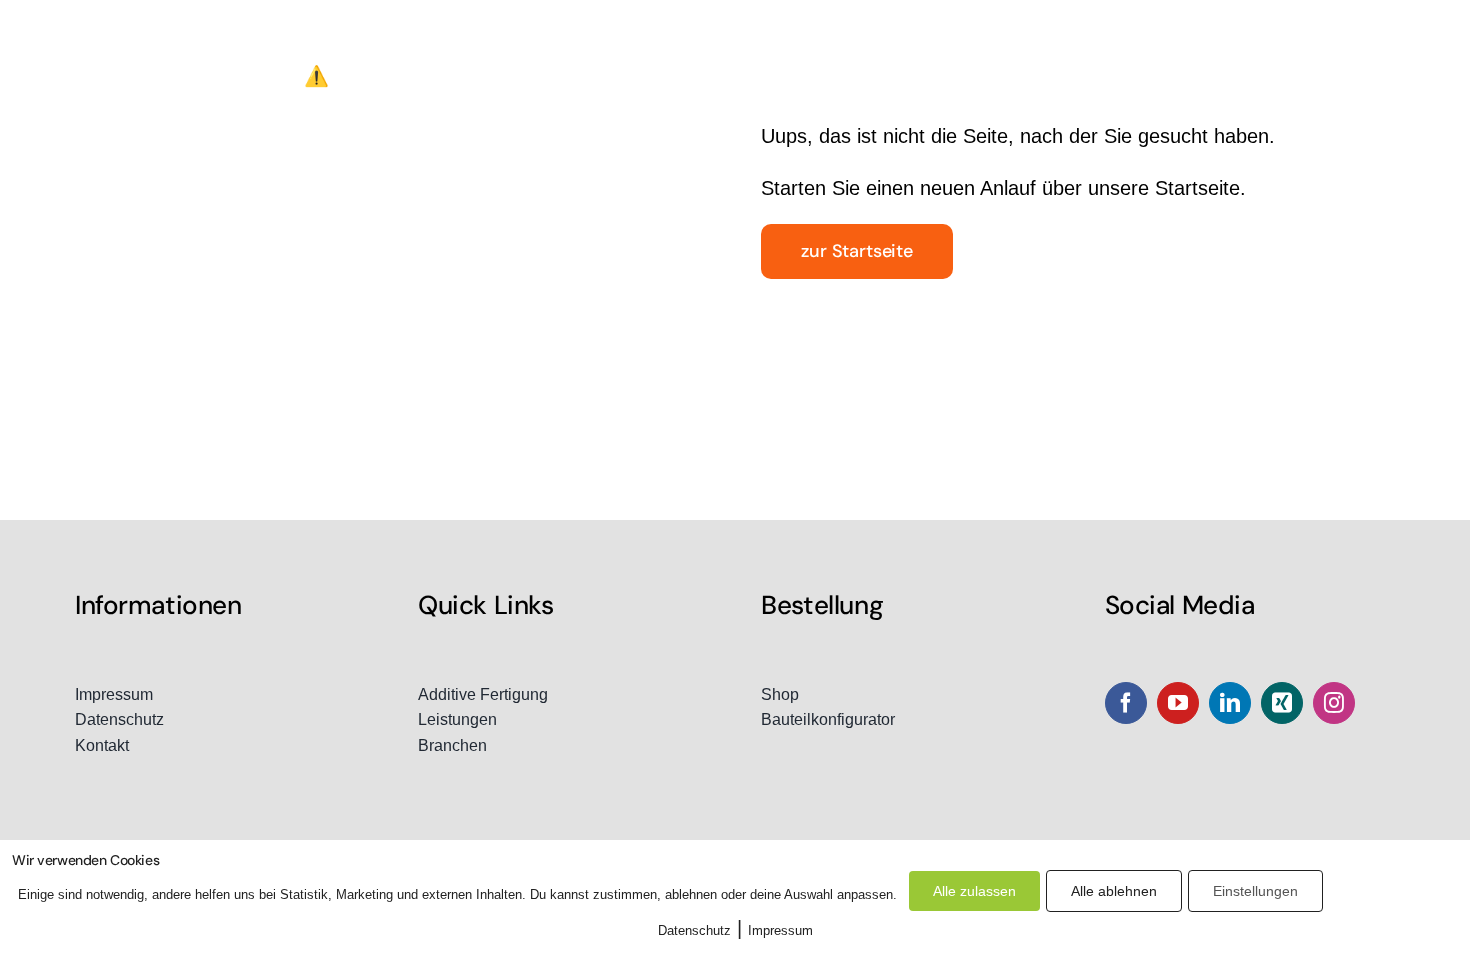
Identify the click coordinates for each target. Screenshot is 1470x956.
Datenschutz (694, 930)
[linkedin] (1230, 703)
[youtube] (1178, 703)
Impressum (780, 930)
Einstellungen (1255, 891)
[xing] (1282, 703)
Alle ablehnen (1114, 891)
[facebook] (1126, 703)
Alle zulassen (974, 891)
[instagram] (1334, 703)
